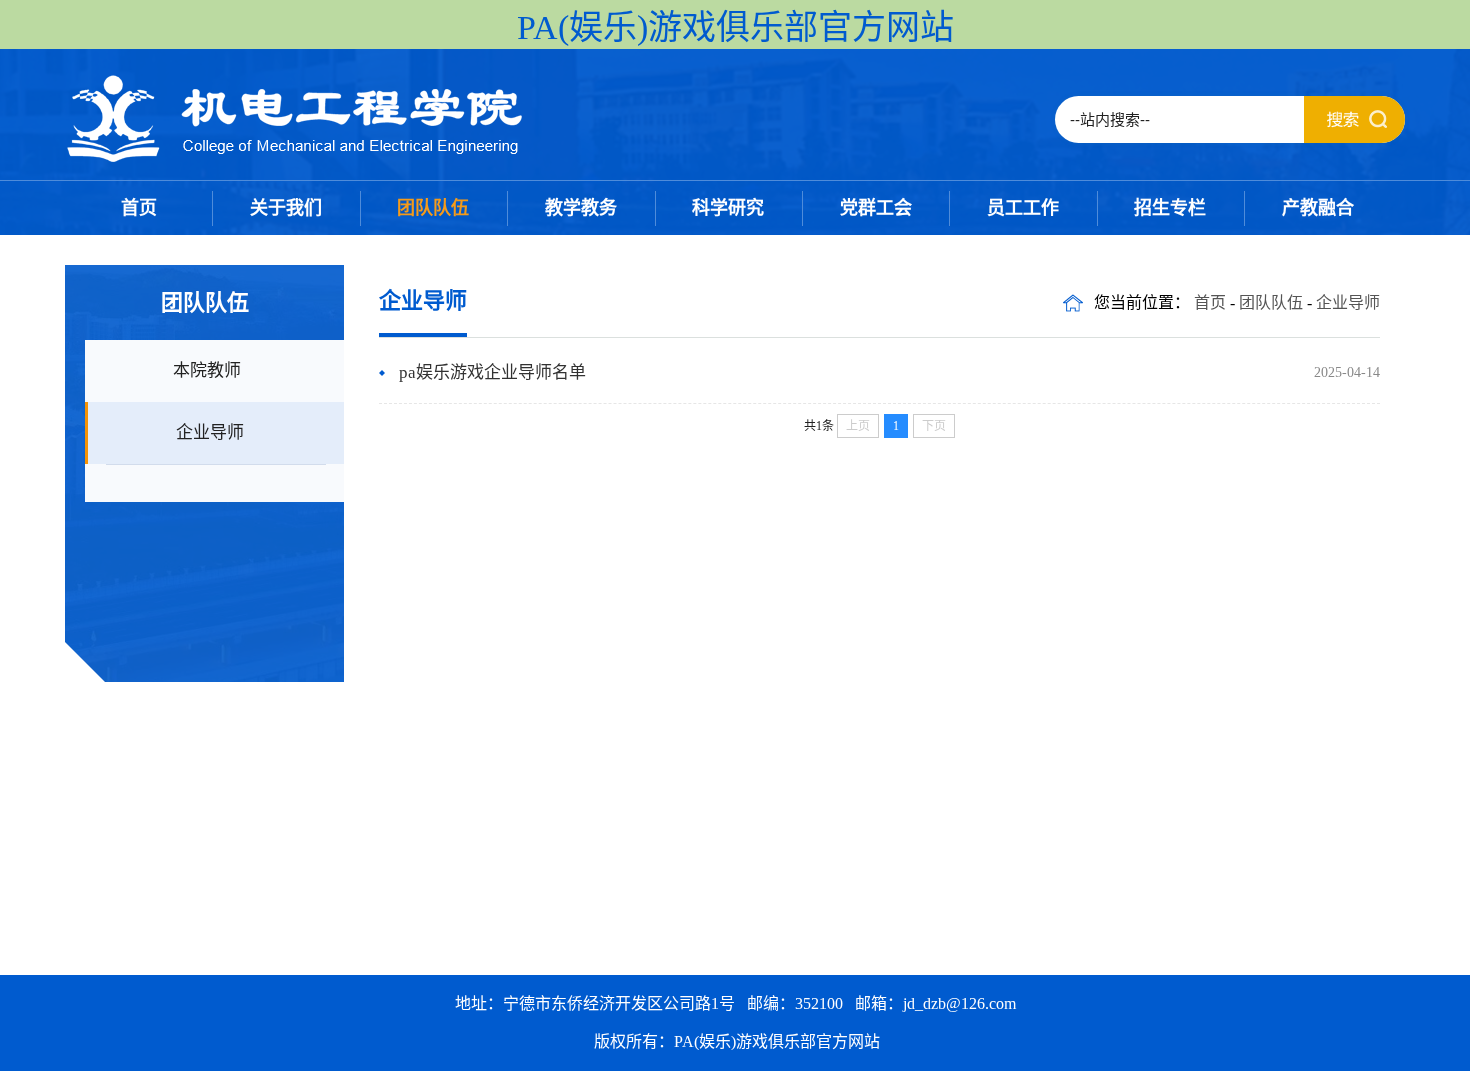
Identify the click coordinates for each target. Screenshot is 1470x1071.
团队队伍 (433, 208)
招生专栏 (1170, 208)
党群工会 (876, 208)
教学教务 (581, 208)
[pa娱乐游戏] (296, 159)
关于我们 (286, 208)
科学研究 (728, 208)
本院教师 (207, 370)
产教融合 (1318, 208)
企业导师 (210, 432)
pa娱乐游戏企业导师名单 (492, 372)
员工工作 (1023, 208)
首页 (139, 208)
